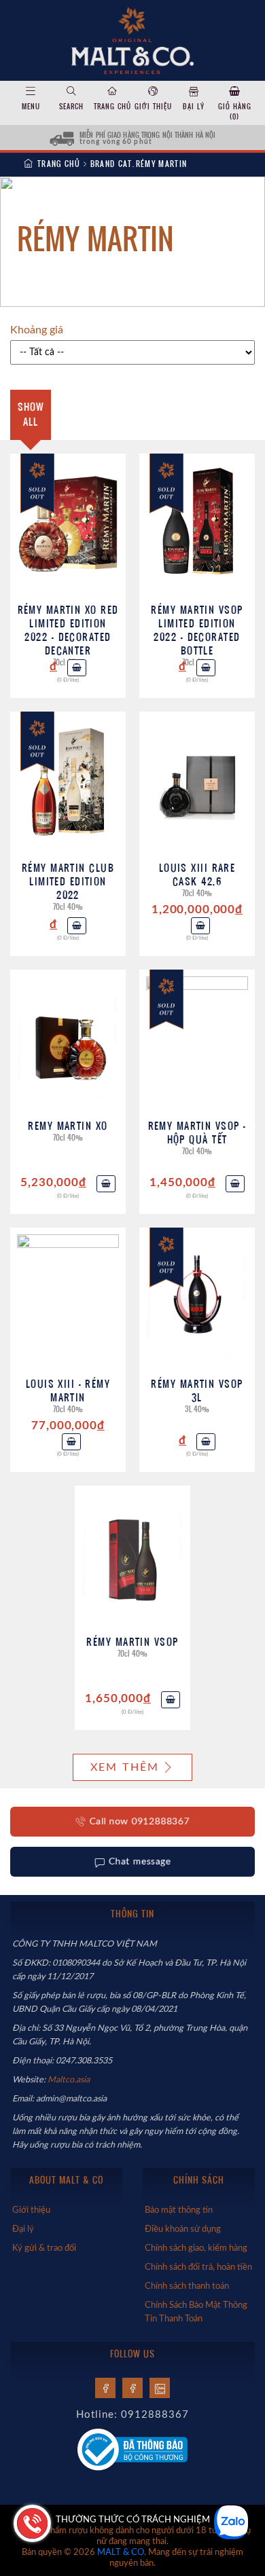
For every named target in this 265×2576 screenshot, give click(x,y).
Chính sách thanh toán (187, 2286)
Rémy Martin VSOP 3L (197, 1390)
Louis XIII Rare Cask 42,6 (197, 874)
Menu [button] (31, 106)
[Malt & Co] (132, 39)
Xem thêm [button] (125, 1767)
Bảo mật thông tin (179, 2210)
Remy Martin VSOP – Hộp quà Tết (197, 1132)
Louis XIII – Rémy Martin (68, 1390)
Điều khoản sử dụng (183, 2229)
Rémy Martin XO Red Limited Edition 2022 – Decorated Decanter (68, 630)
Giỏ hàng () (235, 111)
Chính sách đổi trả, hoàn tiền (198, 2267)
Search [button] (71, 106)
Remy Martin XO (68, 1125)
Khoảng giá (37, 330)
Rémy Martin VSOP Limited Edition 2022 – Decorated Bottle (197, 630)
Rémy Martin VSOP (132, 1641)
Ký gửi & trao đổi (44, 2248)
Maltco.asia (70, 2080)
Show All (31, 414)
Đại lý (194, 106)
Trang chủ (112, 106)
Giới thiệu (153, 106)
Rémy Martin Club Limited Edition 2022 (68, 881)
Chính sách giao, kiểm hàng (196, 2248)
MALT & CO (121, 2553)
